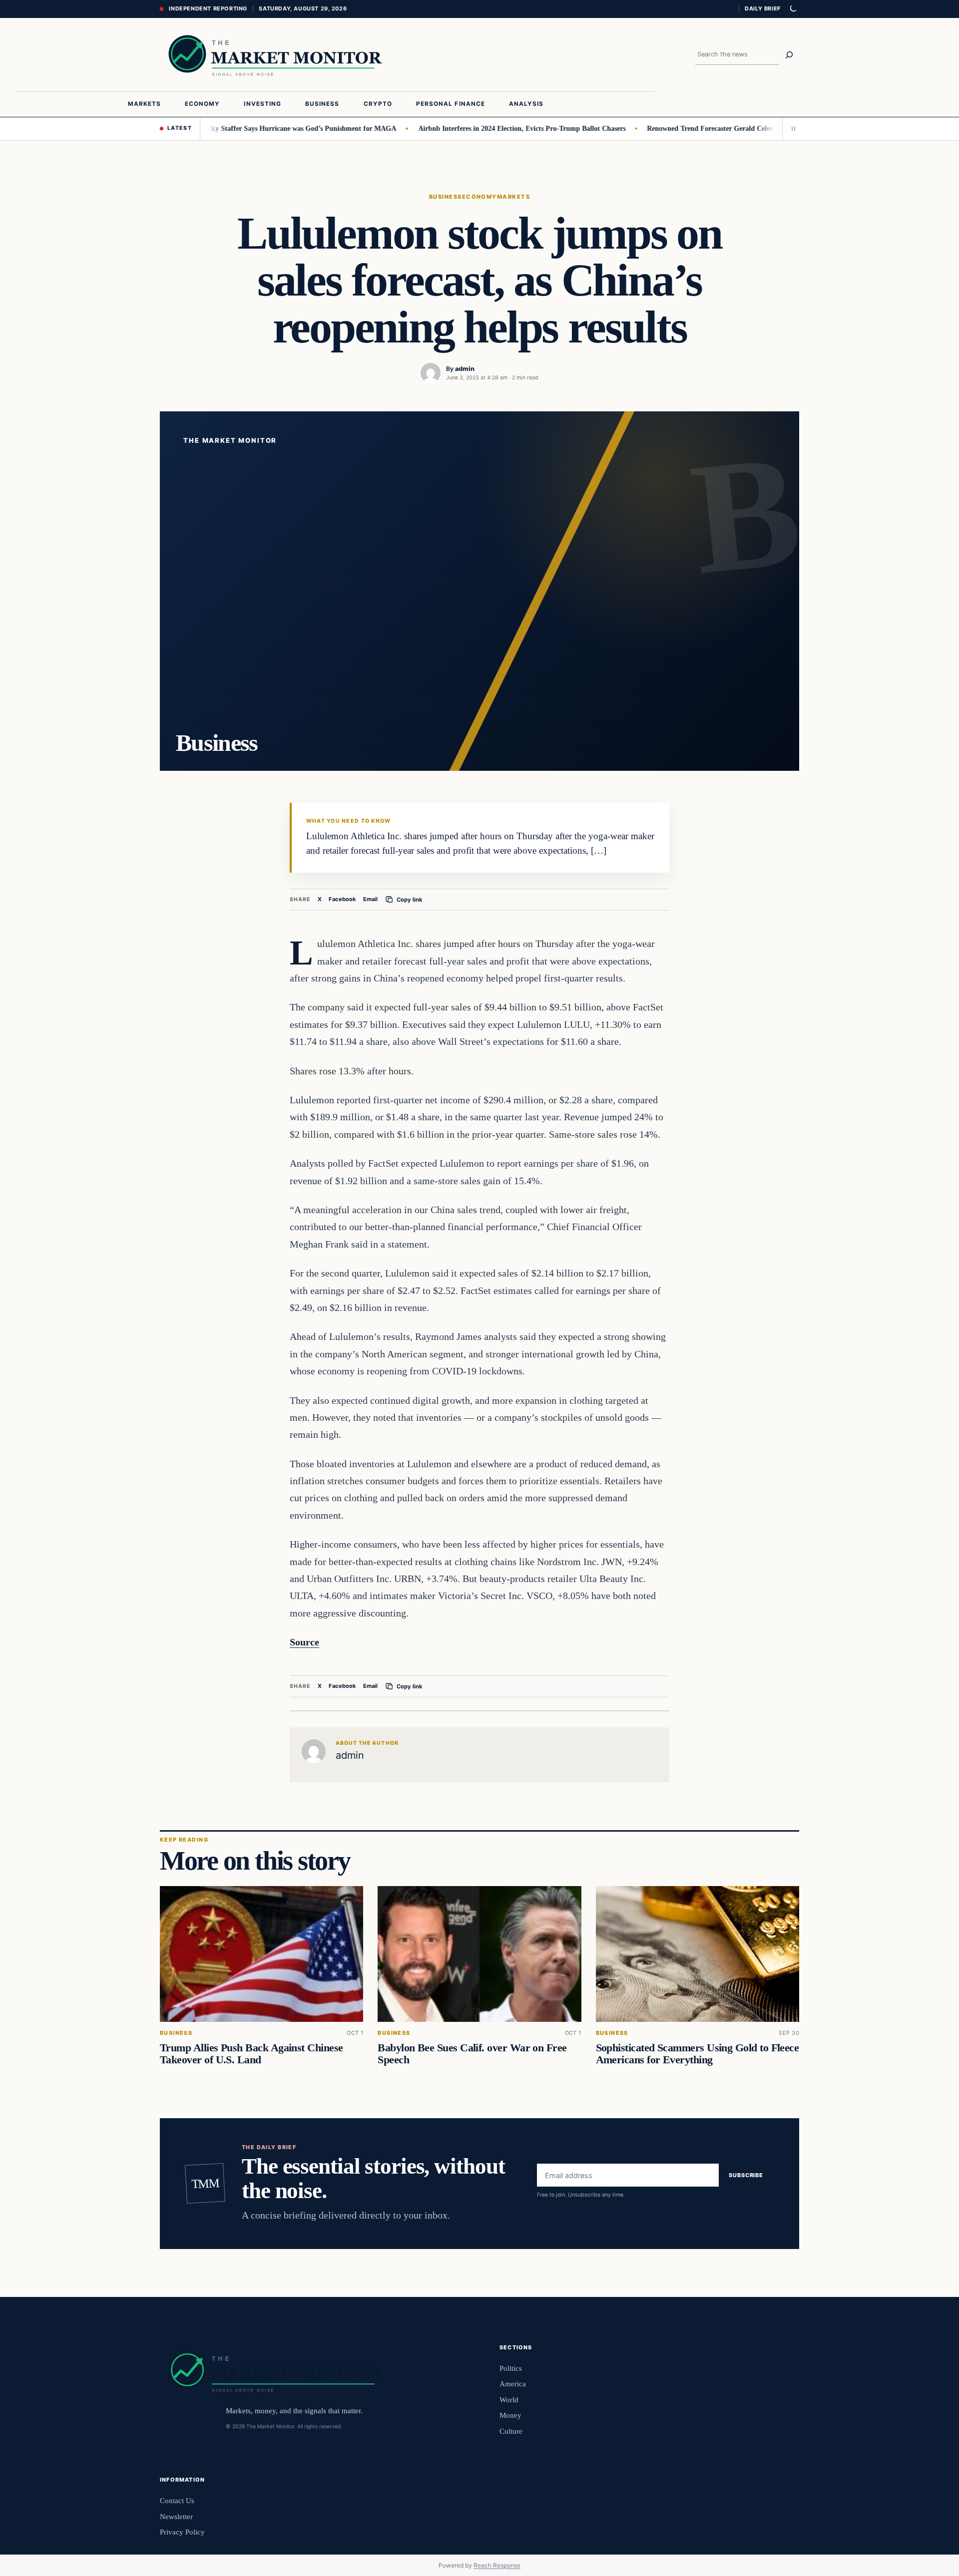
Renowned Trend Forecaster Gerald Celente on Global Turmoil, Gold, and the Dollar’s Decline (745, 128)
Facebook (342, 899)
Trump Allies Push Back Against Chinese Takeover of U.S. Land (251, 2054)
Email (370, 899)
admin (465, 369)
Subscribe (746, 2175)
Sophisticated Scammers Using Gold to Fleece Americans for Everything (698, 2054)
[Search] (789, 55)
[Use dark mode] (793, 9)
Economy (479, 197)
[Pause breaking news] (791, 129)
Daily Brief (763, 8)
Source (304, 1642)
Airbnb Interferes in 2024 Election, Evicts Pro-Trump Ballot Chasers (477, 128)
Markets (513, 197)
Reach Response (497, 2565)
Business (446, 197)
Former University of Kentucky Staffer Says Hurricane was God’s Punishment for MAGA (215, 128)
